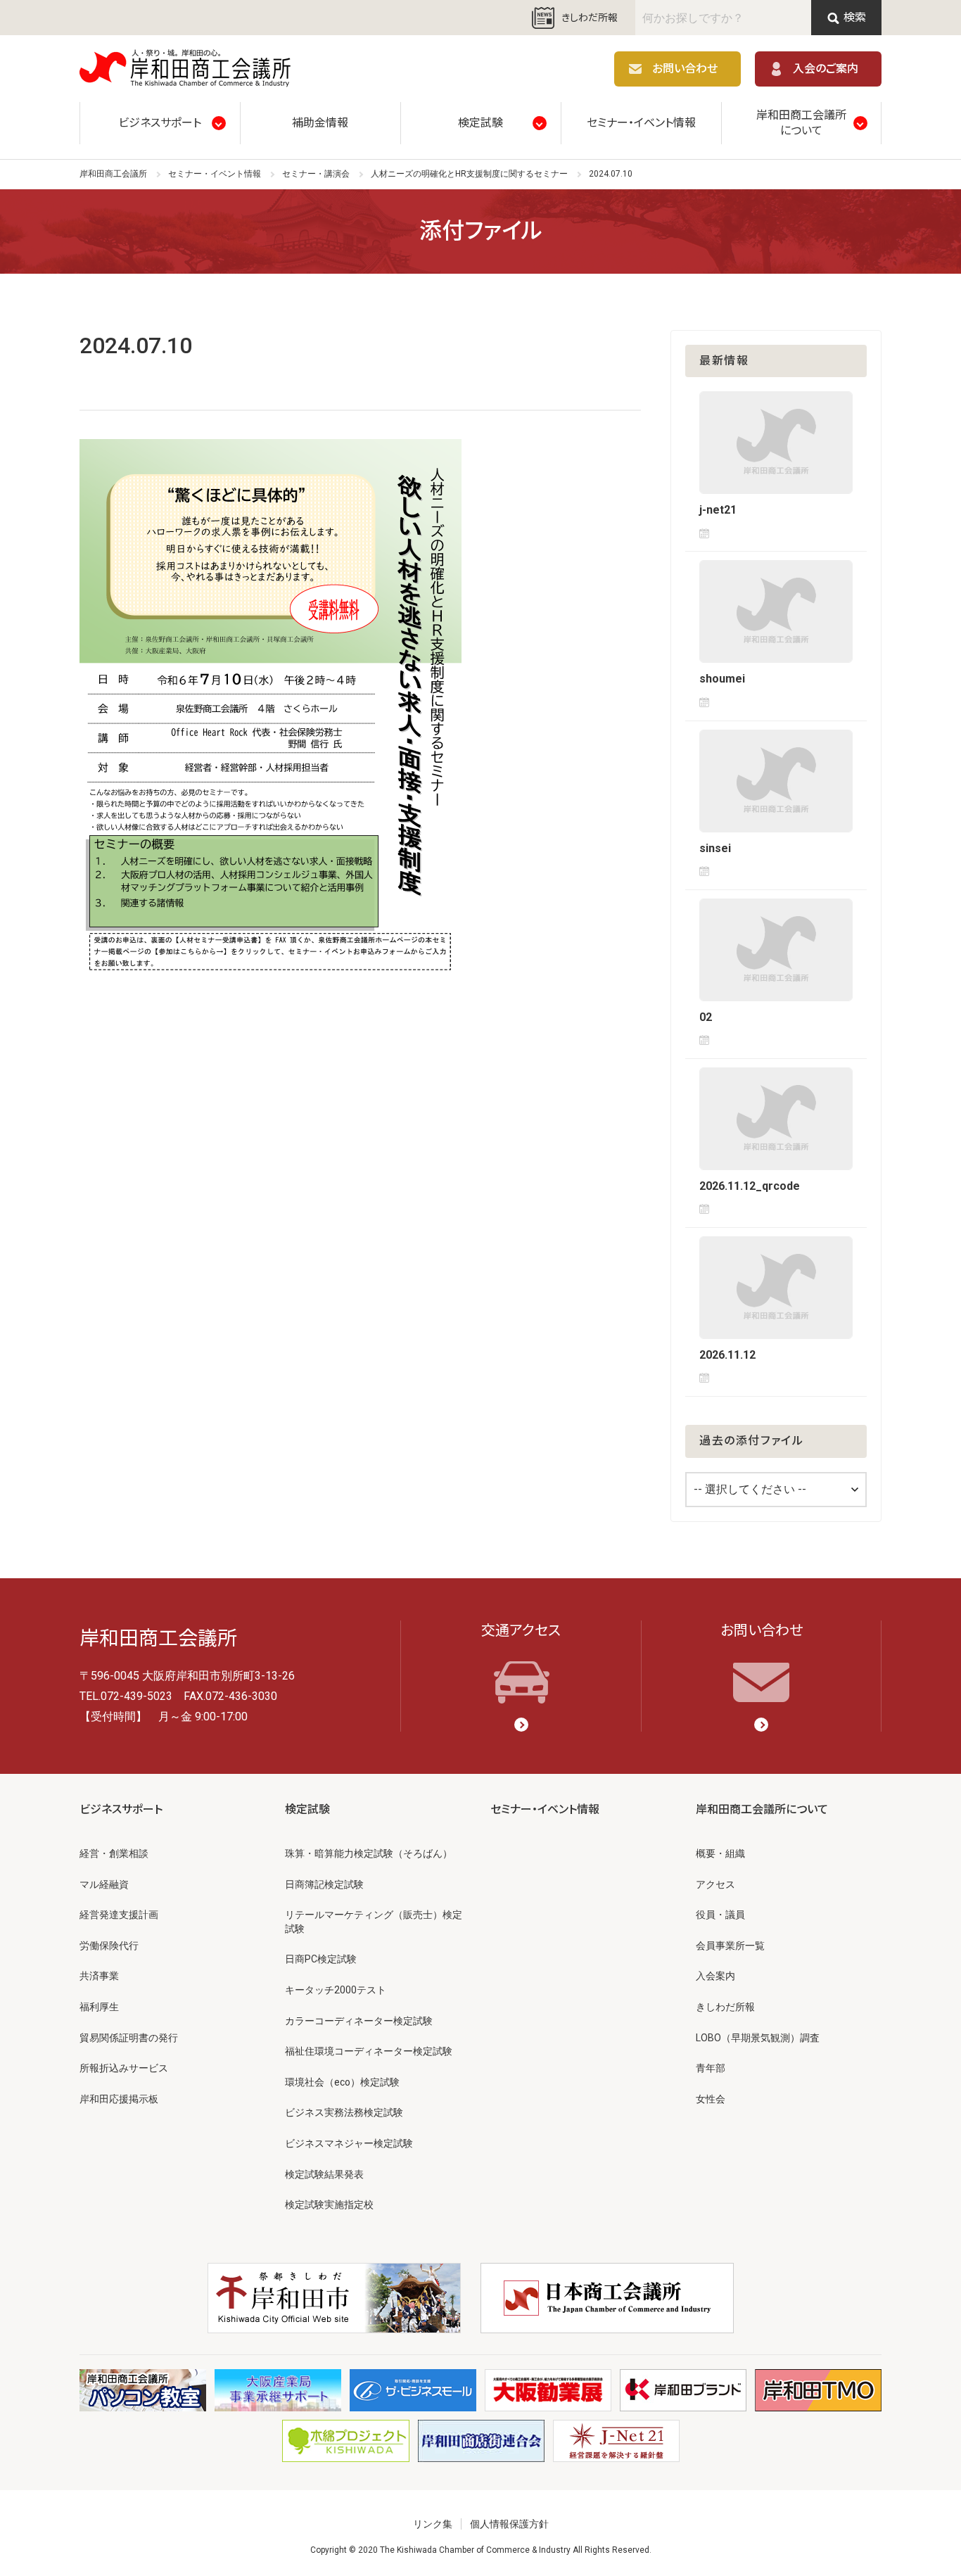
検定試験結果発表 (324, 2174)
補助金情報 (320, 123)
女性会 (711, 2099)
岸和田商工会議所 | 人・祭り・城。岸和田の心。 (185, 69)
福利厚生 (99, 2007)
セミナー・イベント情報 (641, 123)
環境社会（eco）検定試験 (342, 2082)
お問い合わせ (685, 69)
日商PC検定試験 (321, 1959)
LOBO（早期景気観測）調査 (758, 2038)
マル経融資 (104, 1884)
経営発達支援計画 (119, 1915)
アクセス (715, 1884)
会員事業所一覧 (730, 1946)
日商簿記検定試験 (324, 1884)
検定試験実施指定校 (329, 2204)
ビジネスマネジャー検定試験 (349, 2143)
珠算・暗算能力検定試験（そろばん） (369, 1853)
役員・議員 (720, 1915)
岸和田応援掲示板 (119, 2099)
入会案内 (715, 1976)
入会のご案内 (826, 69)
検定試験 (480, 123)
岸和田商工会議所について (801, 123)
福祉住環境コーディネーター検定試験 (369, 2051)
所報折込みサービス (124, 2068)
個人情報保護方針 (509, 2524)
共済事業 (99, 1976)
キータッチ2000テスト (336, 1990)
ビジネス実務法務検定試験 (344, 2112)
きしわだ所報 (590, 18)
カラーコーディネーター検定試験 (359, 2021)
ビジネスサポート (160, 123)
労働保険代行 (109, 1946)
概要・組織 (720, 1853)
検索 (855, 17)
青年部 (711, 2068)
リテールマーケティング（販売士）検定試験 (374, 1922)
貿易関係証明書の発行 (129, 2038)
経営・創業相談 (114, 1853)
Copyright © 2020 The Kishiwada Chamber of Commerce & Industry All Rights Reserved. (481, 2550)
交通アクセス (521, 1630)
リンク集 (433, 2524)
